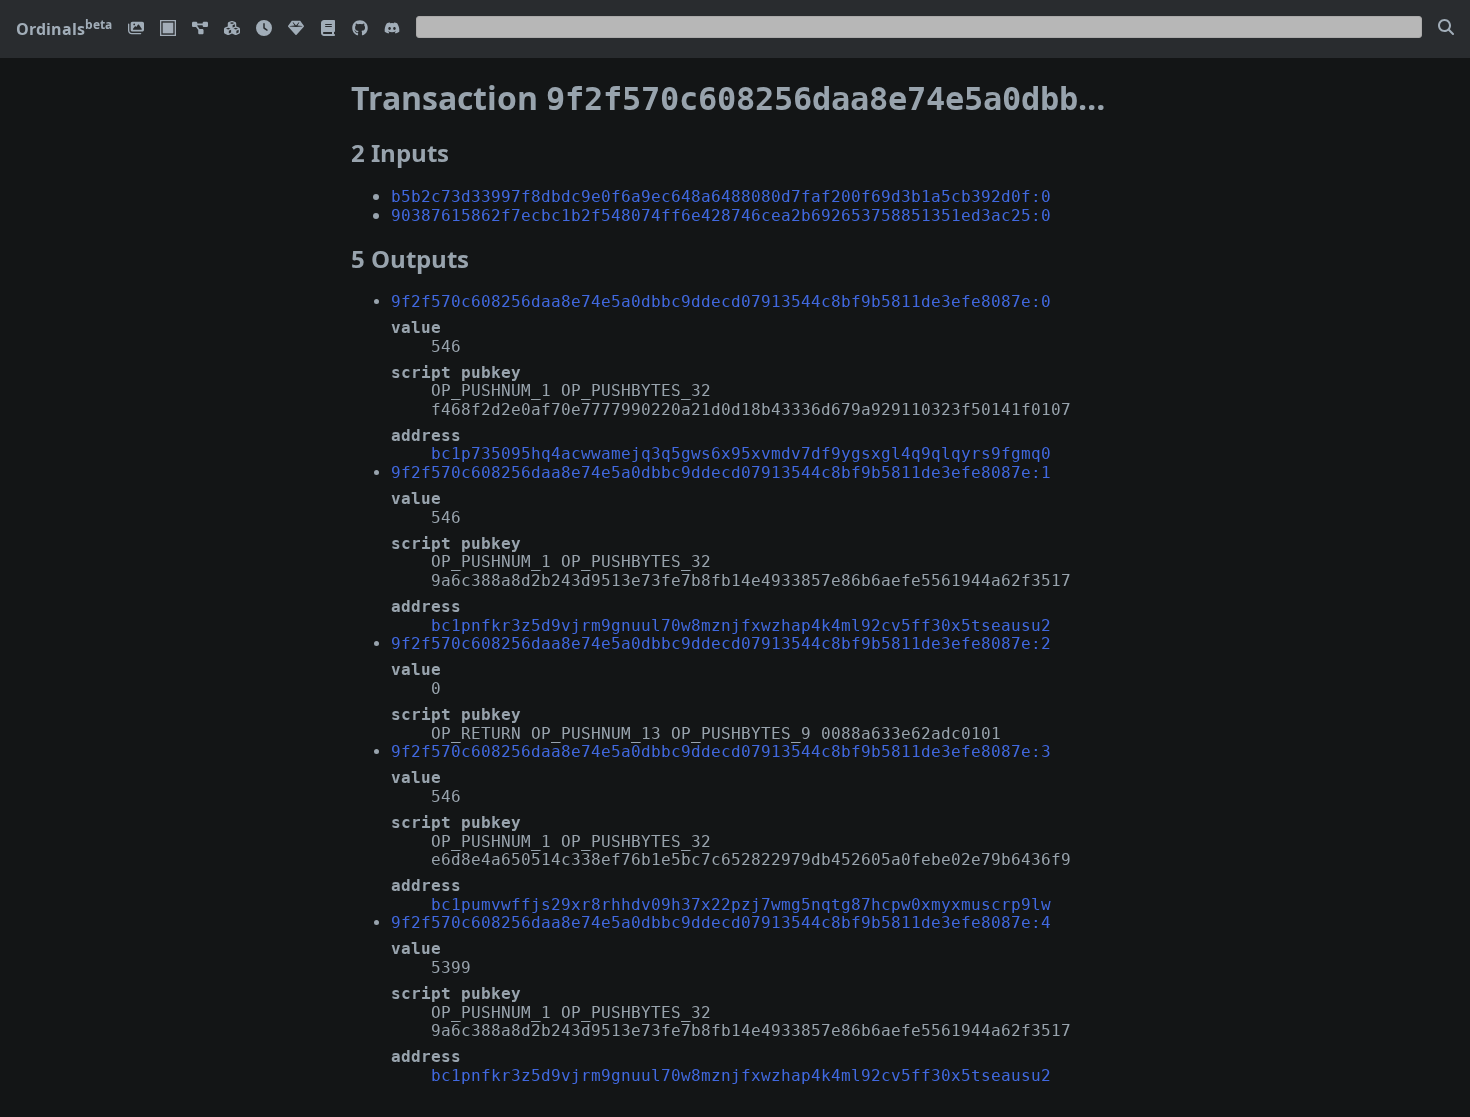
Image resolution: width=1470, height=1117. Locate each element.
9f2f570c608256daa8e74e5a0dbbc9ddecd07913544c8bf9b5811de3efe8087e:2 (721, 643)
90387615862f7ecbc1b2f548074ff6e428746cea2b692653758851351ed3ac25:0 (721, 215)
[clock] (264, 29)
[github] (360, 29)
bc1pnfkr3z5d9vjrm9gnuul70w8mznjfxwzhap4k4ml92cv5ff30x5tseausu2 (741, 625)
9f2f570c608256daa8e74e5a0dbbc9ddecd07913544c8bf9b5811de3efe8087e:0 (721, 301)
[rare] (296, 29)
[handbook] (328, 29)
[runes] (168, 29)
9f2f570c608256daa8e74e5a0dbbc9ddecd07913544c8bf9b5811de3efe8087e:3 (721, 751)
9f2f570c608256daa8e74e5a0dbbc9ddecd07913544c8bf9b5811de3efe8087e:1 (721, 472)
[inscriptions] (136, 29)
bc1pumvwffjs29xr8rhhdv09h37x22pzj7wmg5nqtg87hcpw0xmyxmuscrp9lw (741, 904)
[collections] (200, 29)
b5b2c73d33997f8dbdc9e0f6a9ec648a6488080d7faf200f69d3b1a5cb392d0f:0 (721, 196)
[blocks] (232, 29)
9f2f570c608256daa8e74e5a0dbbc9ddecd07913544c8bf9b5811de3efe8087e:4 (721, 922)
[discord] (392, 29)
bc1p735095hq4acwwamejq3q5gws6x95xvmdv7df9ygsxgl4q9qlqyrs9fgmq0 (741, 453)
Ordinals (64, 29)
